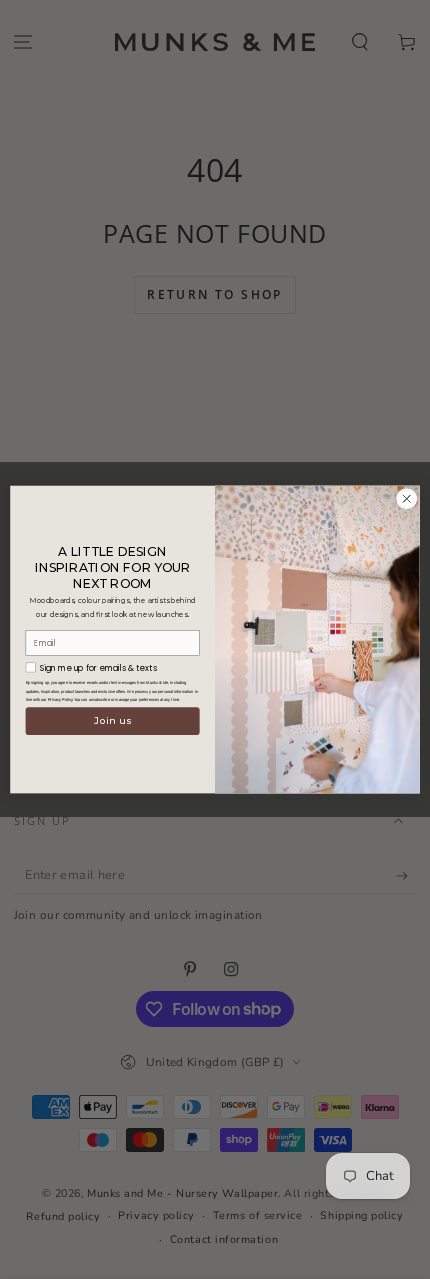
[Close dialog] (407, 499)
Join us (112, 721)
